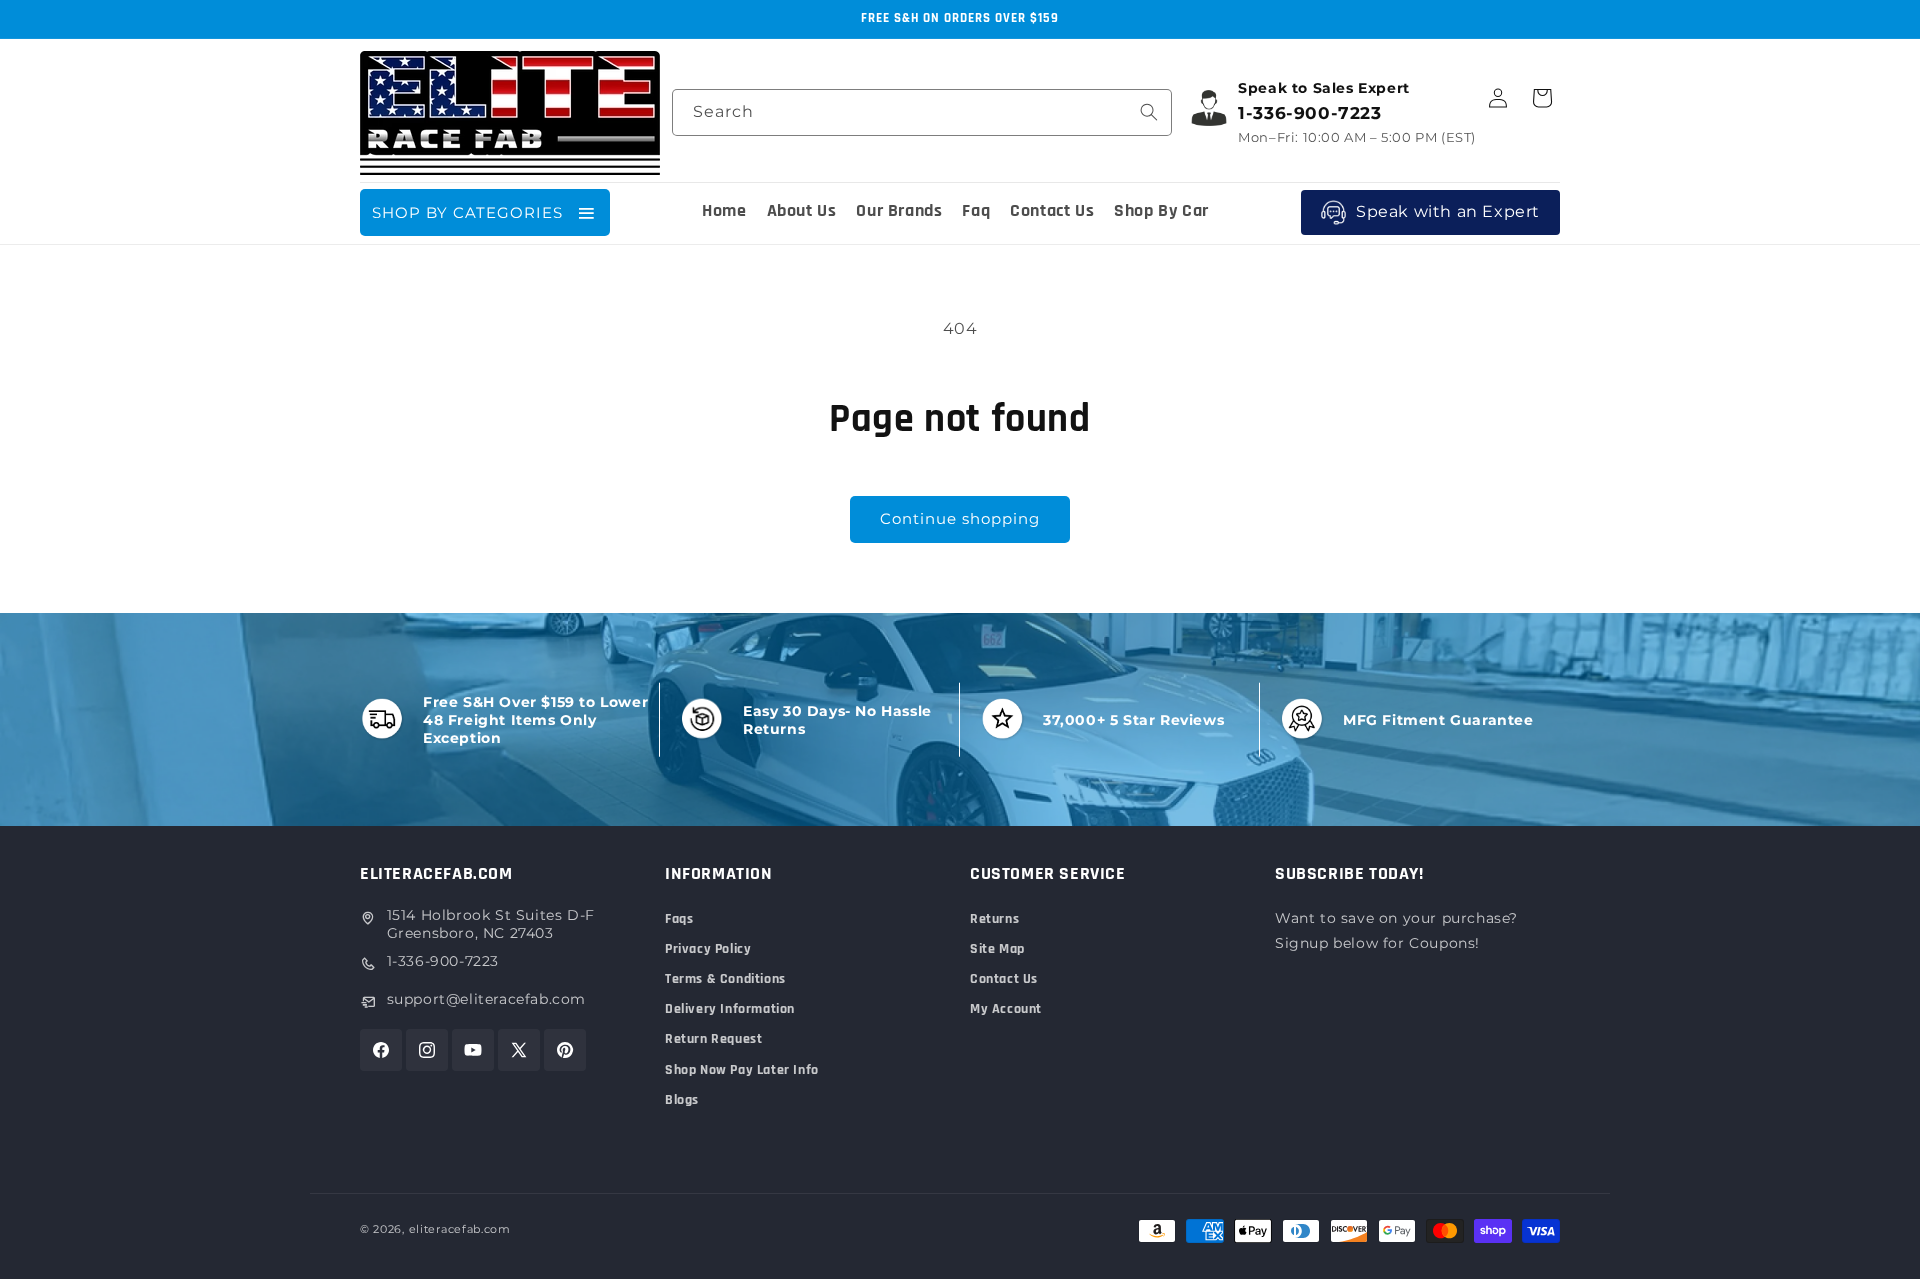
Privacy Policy (708, 949)
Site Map (997, 949)
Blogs (682, 1100)
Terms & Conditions (725, 979)
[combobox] (922, 112)
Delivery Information (730, 1009)
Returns (994, 919)
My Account (1006, 1009)
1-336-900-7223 (443, 961)
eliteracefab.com (460, 1229)
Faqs (679, 919)
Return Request (713, 1039)
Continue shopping (960, 518)
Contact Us (1004, 979)
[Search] (1149, 112)
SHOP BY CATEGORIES (467, 212)
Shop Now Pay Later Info (742, 1070)
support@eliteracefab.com (486, 999)
